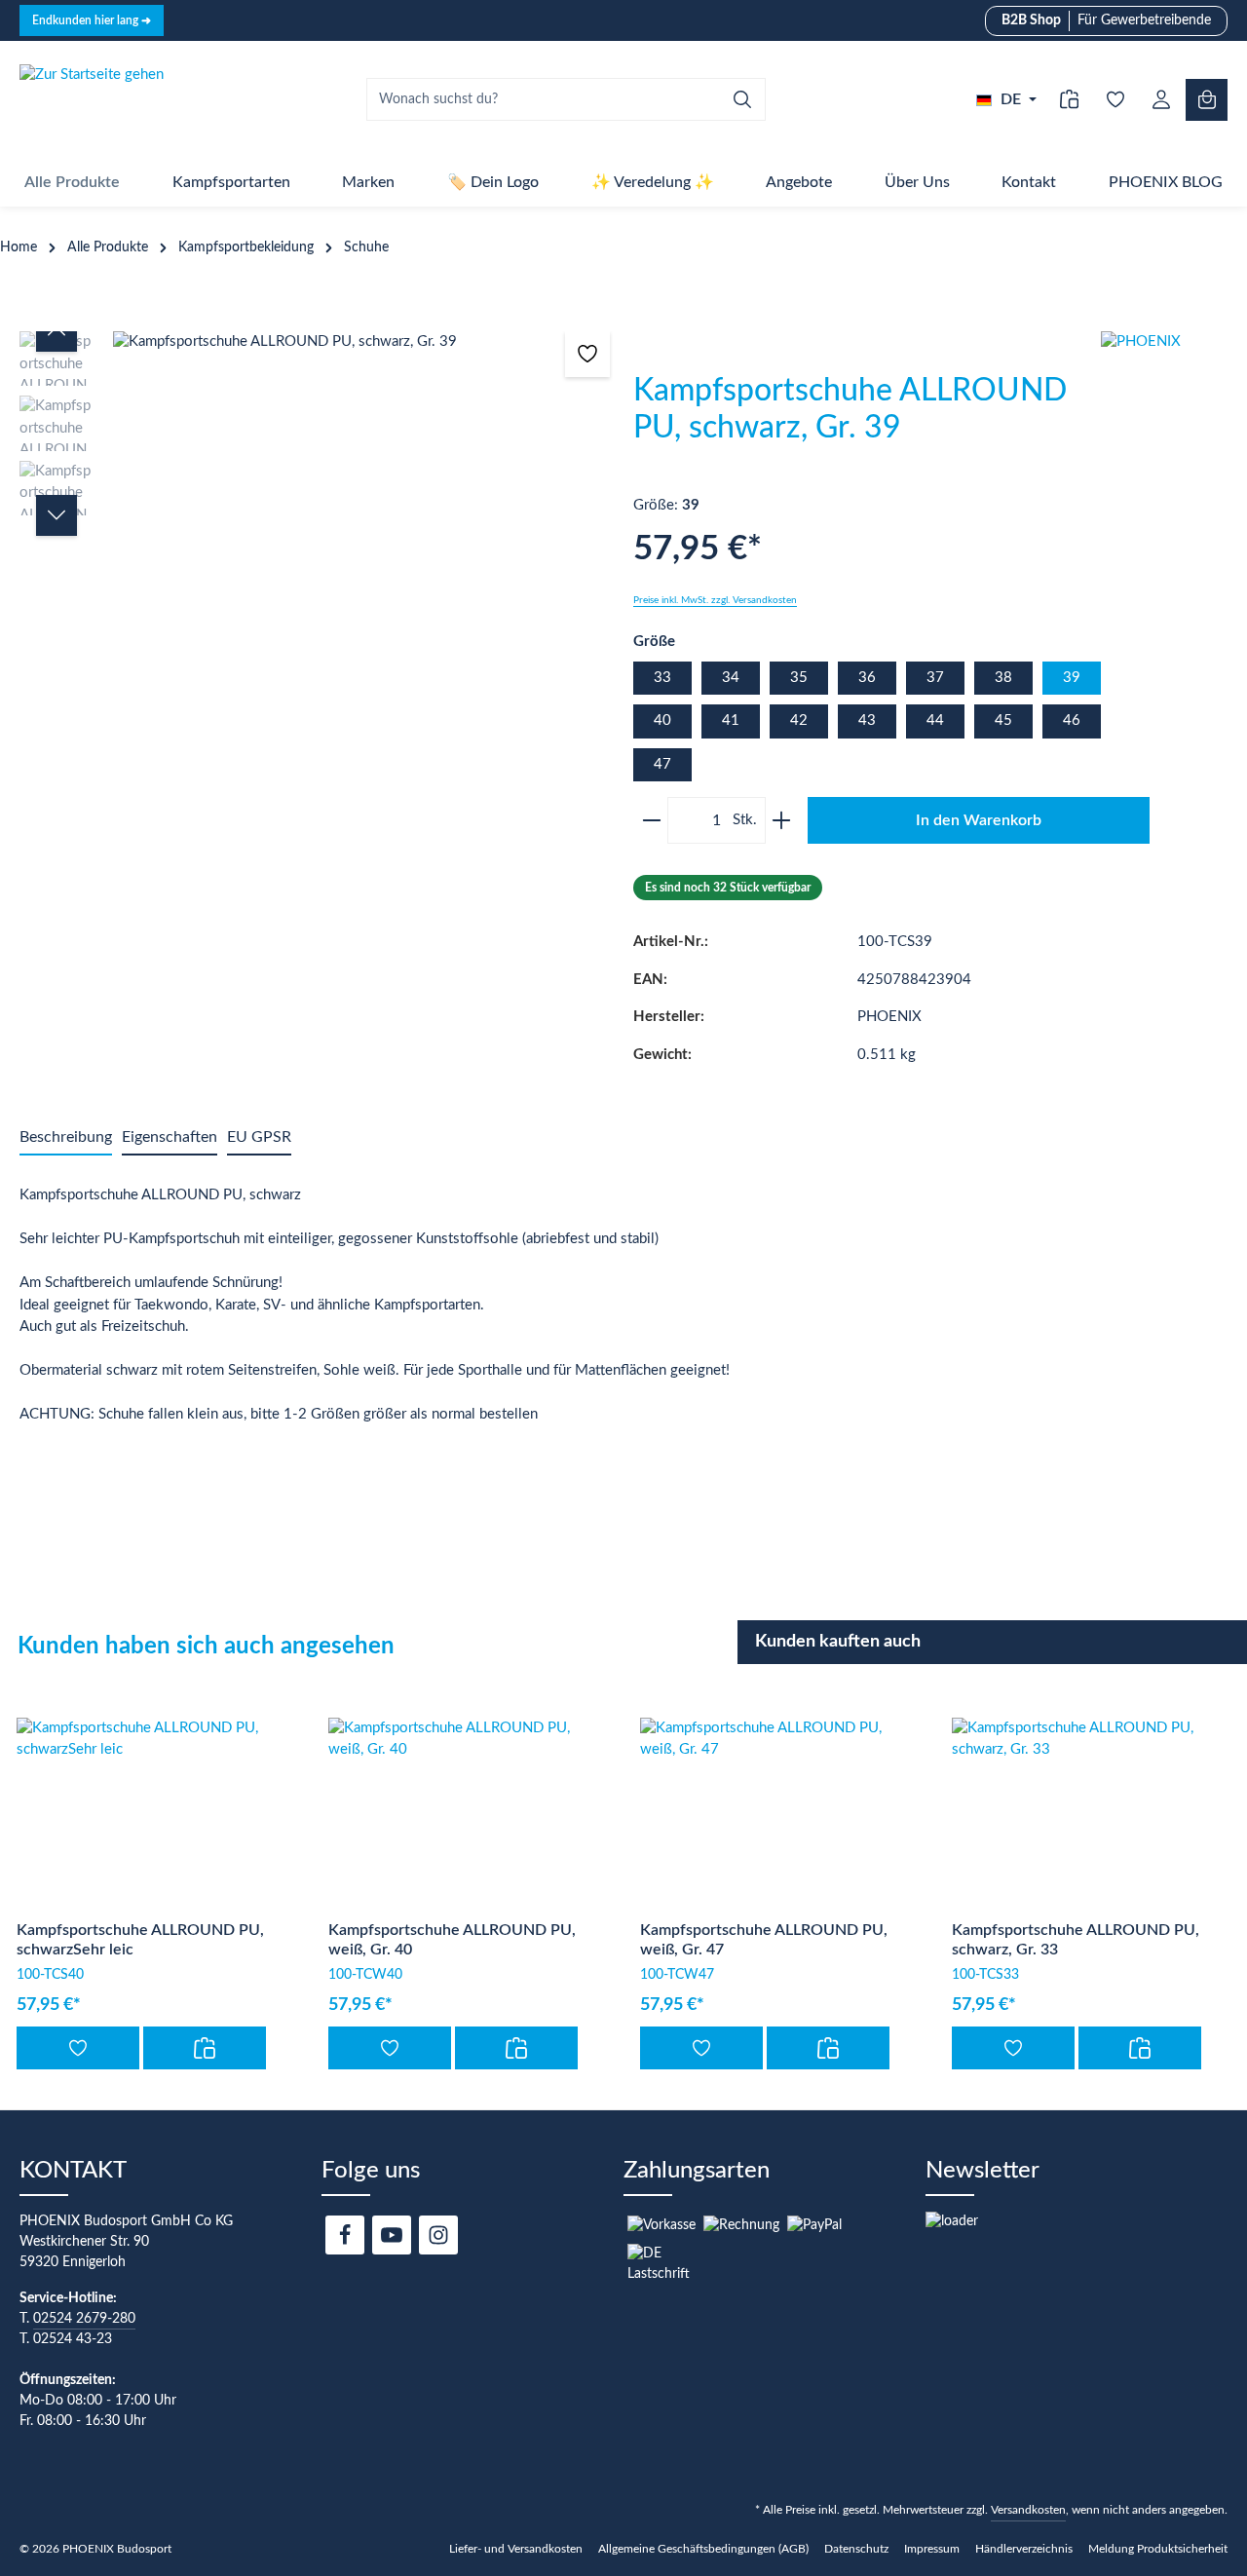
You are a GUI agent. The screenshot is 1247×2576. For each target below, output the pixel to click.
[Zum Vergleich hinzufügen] (205, 2048)
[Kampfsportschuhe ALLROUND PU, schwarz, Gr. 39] (362, 342)
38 (1003, 678)
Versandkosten (1028, 2510)
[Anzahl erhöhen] (785, 820)
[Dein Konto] (1161, 100)
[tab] (66, 1138)
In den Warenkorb (979, 820)
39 (1072, 678)
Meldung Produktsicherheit (1158, 2549)
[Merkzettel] (1115, 100)
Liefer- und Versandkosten (516, 2549)
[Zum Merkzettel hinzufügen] (588, 354)
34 (731, 678)
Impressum (932, 2549)
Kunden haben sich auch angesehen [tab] (206, 1647)
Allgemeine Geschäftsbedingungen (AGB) (703, 2549)
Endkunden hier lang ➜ (92, 20)
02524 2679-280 (84, 2319)
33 (662, 678)
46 (1072, 720)
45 (1003, 720)
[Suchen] (743, 99)
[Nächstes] (57, 515)
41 (731, 720)
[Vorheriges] (57, 331)
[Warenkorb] (1207, 100)
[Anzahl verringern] (648, 820)
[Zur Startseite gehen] (92, 99)
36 (867, 678)
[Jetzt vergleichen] (1069, 100)
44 (935, 720)
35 (799, 678)
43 (867, 720)
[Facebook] (345, 2235)
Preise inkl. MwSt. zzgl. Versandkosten (715, 600)
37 (935, 678)
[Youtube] (392, 2235)
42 (799, 720)
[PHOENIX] (1174, 404)
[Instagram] (438, 2235)
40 (662, 720)
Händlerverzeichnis (1024, 2549)
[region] (317, 519)
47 (662, 764)
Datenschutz (856, 2549)
